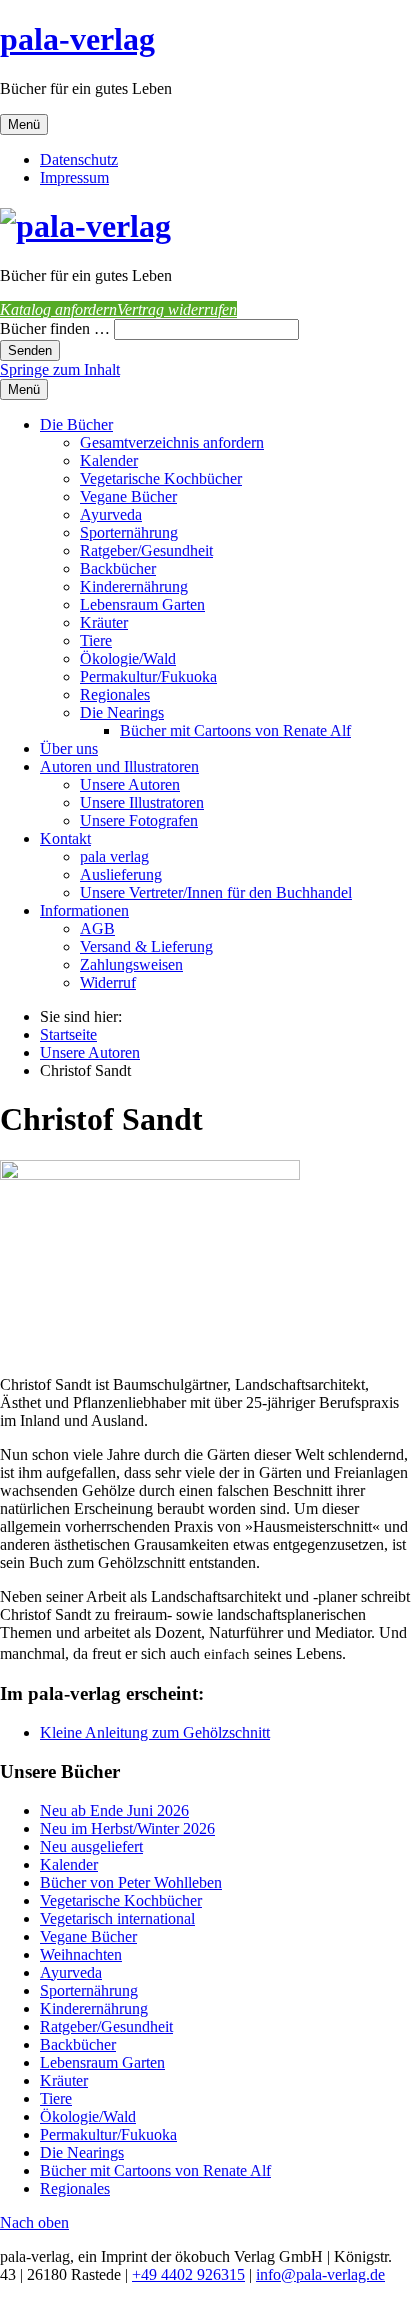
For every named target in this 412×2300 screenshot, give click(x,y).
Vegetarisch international (117, 1918)
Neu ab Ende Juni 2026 (114, 1810)
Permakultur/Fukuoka (148, 676)
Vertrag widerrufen (177, 309)
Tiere (96, 640)
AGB (97, 928)
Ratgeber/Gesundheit (146, 550)
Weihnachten (81, 1954)
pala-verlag (77, 39)
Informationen (84, 910)
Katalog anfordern (58, 309)
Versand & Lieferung (146, 946)
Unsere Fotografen (139, 820)
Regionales (115, 694)
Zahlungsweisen (131, 964)
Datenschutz (79, 159)
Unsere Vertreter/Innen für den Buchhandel (216, 892)
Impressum (74, 177)
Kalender (109, 460)
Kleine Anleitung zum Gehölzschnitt (155, 1732)
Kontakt (65, 838)
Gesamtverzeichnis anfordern (172, 442)
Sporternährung (129, 532)
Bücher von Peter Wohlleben (131, 1882)
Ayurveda (111, 514)
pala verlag (114, 856)
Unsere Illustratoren (142, 802)
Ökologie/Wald (128, 658)
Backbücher (118, 568)
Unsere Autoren (130, 784)
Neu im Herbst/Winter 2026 (127, 1828)
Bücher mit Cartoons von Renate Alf (235, 730)
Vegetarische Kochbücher (161, 478)
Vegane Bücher (128, 496)
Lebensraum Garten (142, 604)
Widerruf (108, 982)
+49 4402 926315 (188, 2274)
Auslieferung (121, 874)
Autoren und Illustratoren (119, 766)
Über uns (69, 748)
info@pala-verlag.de (320, 2274)
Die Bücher (76, 424)
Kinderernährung (134, 586)
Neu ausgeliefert (91, 1846)
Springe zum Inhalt (60, 369)
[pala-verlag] (85, 226)
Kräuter (104, 622)
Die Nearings (122, 712)
